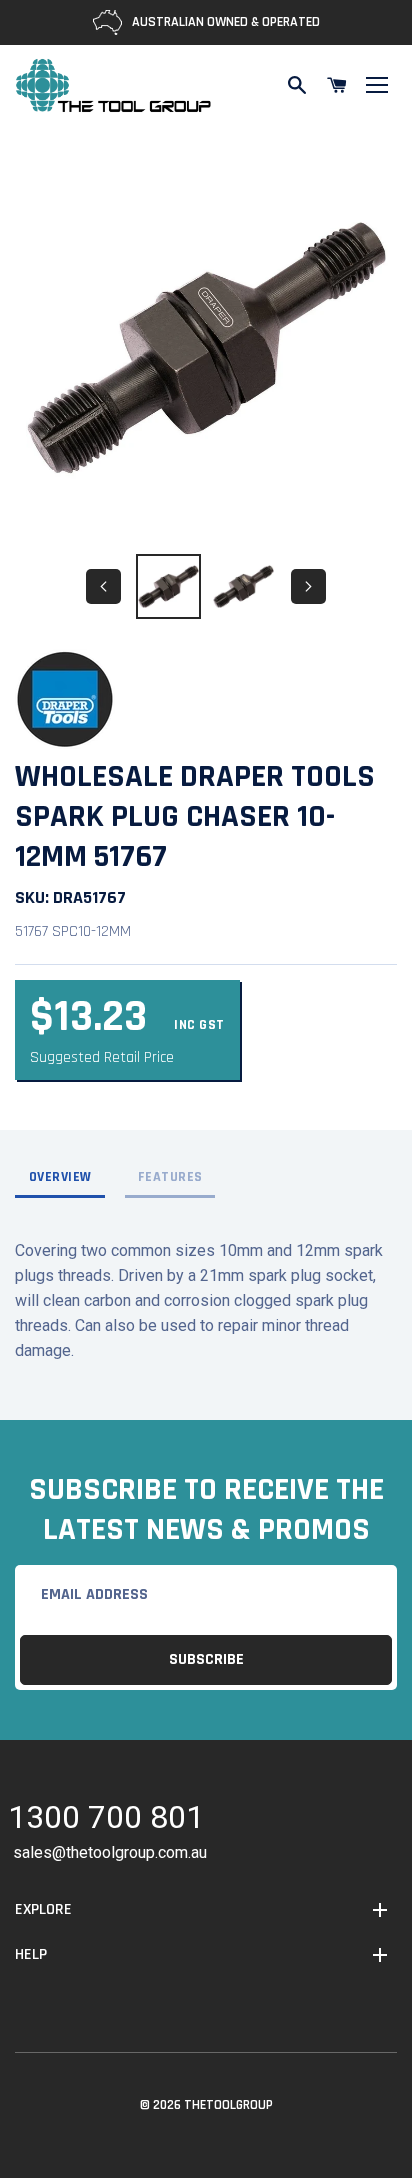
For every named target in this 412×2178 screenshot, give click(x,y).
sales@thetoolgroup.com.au (110, 1852)
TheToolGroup (228, 2105)
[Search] (297, 85)
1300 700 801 (106, 1820)
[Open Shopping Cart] (337, 85)
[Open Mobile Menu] (377, 85)
